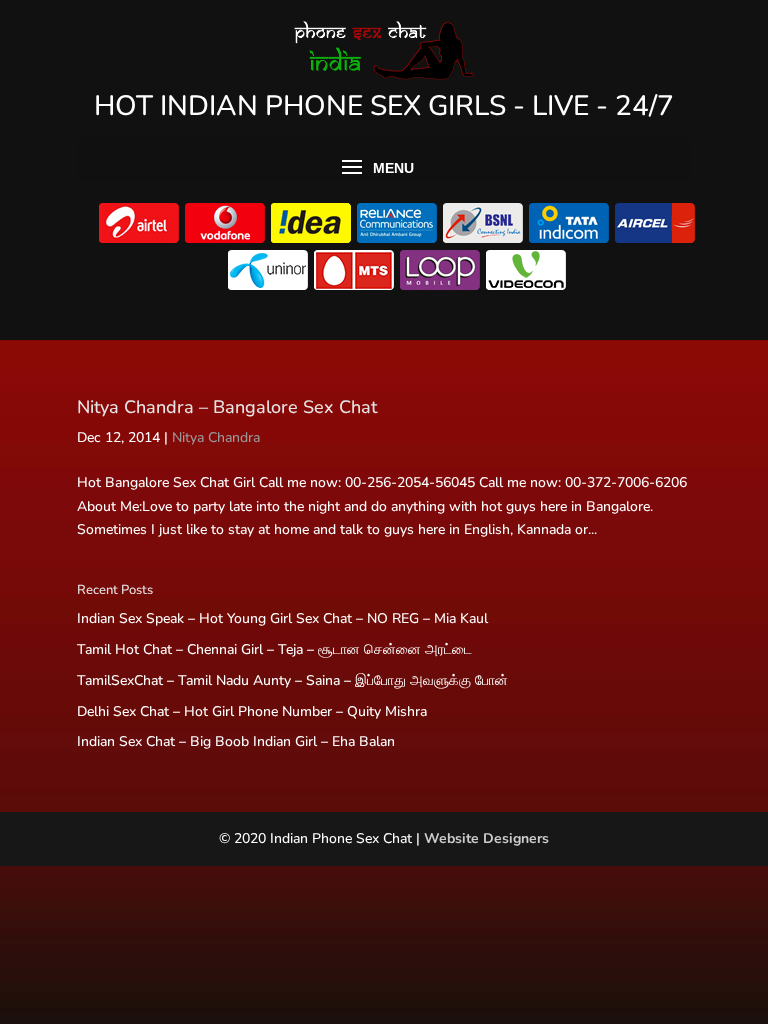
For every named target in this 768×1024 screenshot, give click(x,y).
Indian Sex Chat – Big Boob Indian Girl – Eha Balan (236, 741)
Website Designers (486, 838)
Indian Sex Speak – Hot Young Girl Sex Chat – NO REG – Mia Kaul (282, 618)
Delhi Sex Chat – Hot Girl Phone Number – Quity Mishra (252, 711)
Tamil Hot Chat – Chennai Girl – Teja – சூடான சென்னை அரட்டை (274, 649)
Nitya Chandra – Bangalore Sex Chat (227, 407)
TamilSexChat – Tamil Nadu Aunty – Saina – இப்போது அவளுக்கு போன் (292, 680)
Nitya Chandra (216, 437)
